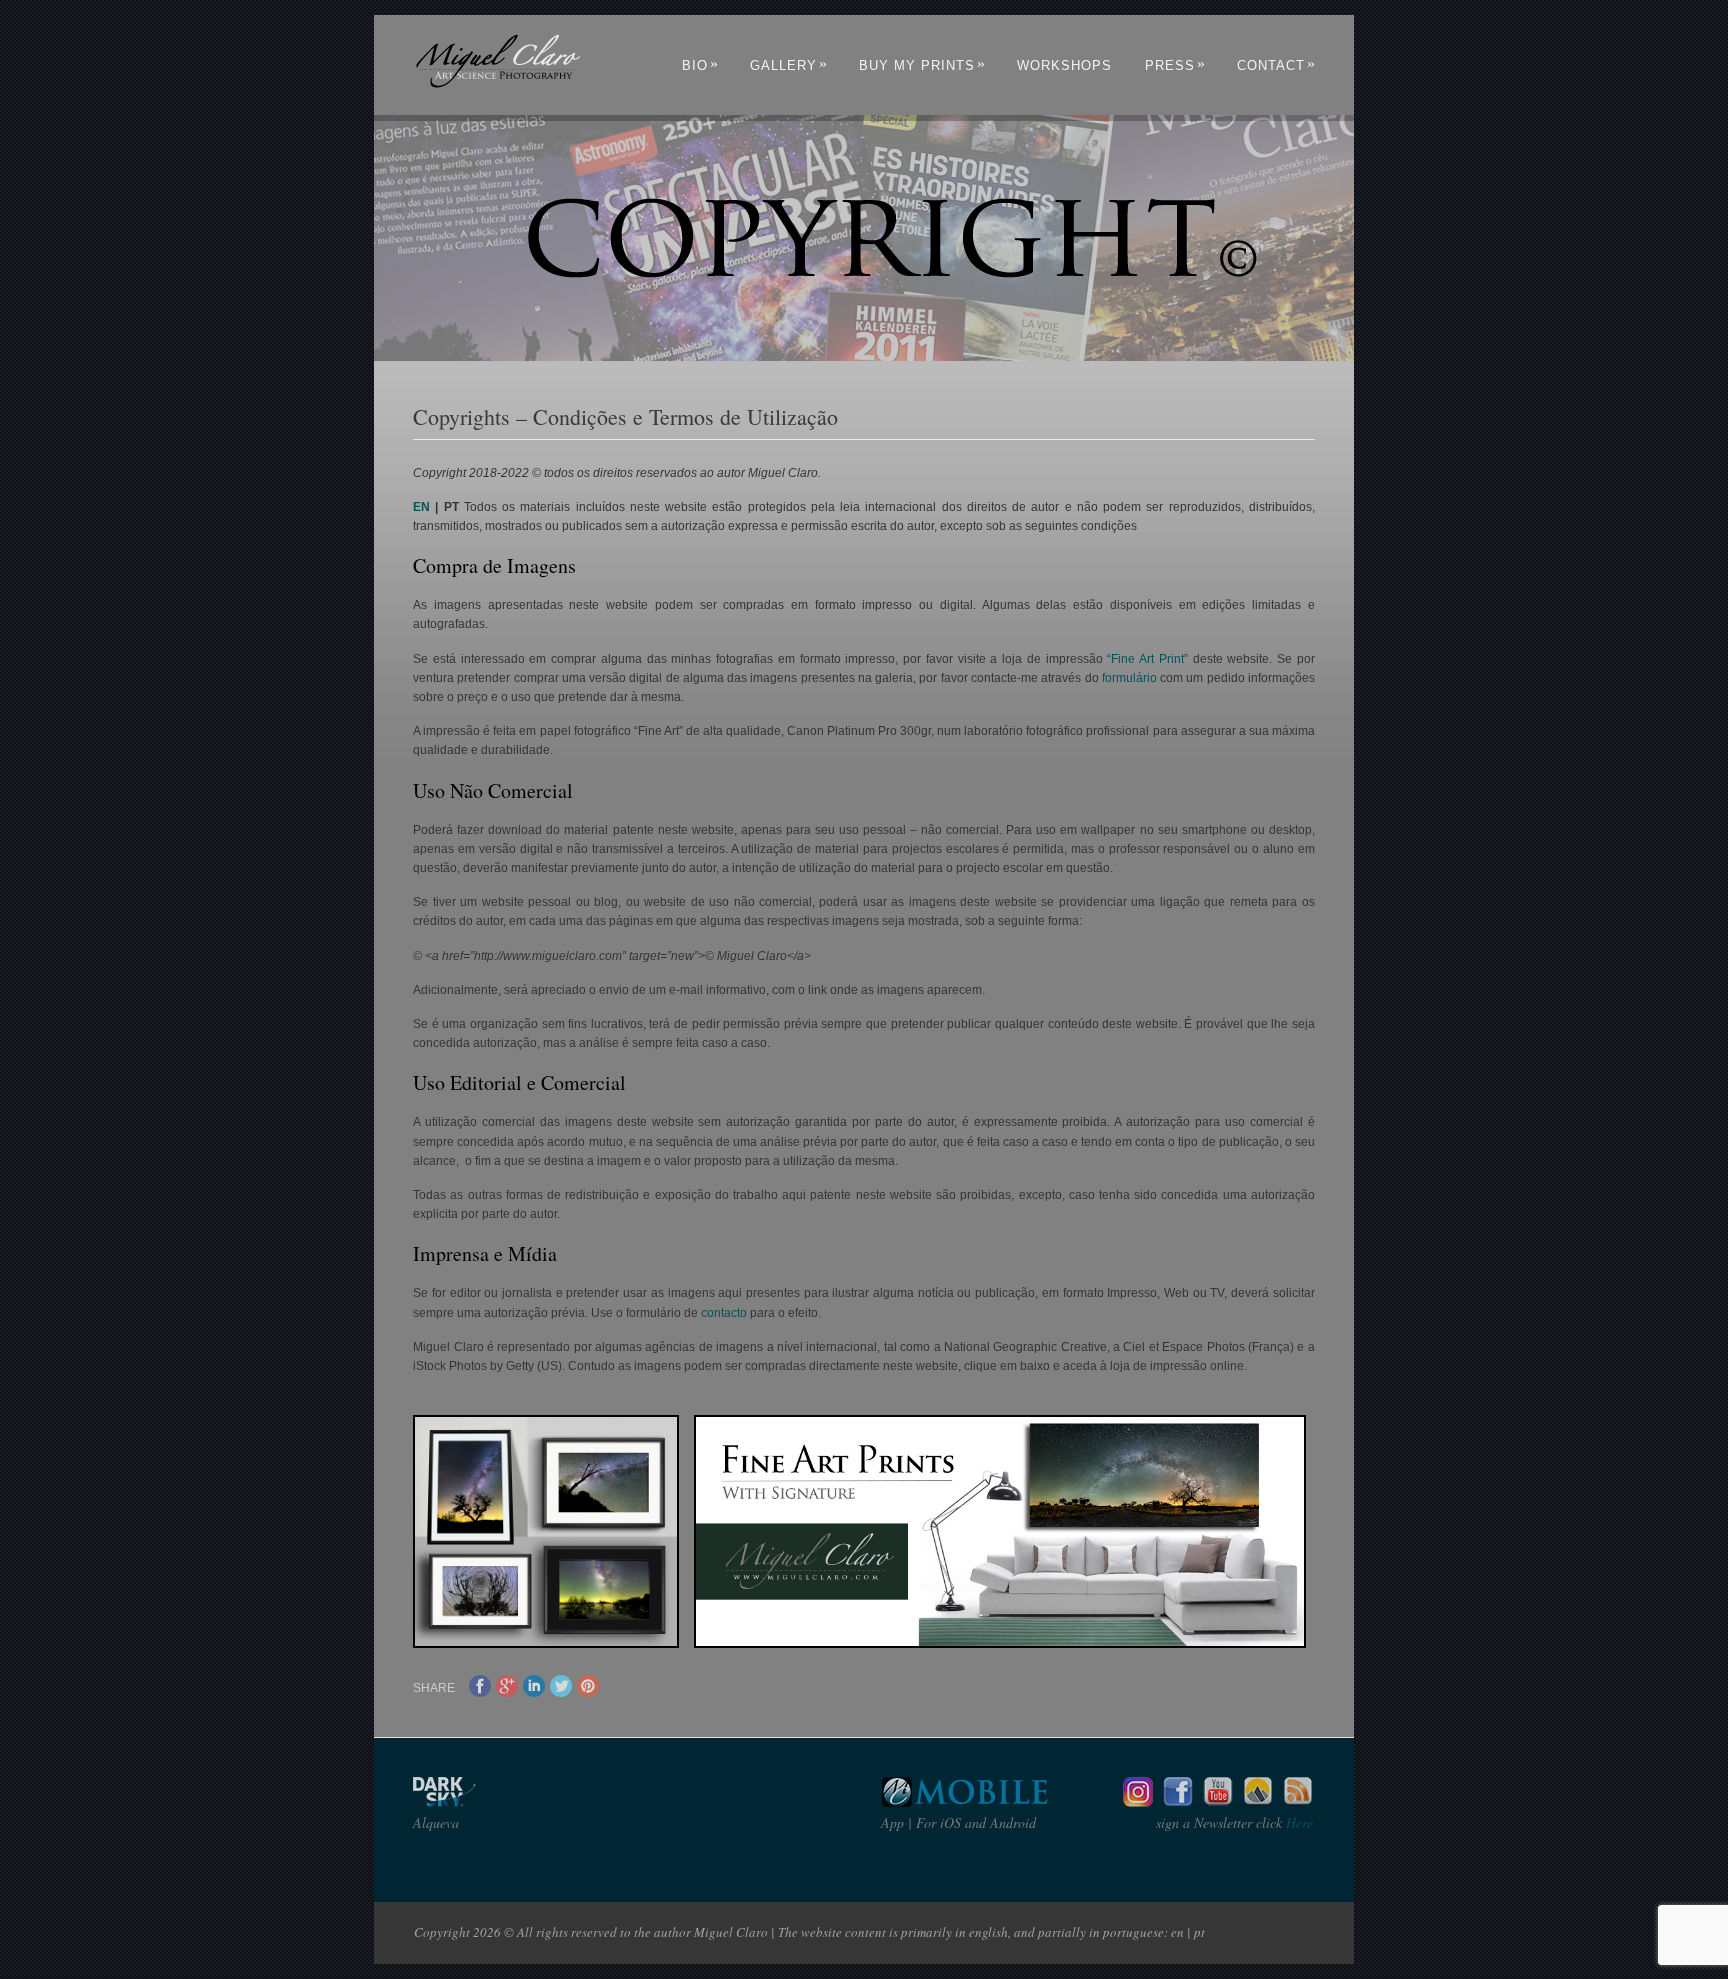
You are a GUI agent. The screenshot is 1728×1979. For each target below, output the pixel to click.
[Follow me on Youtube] (1218, 1801)
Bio (700, 65)
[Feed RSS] (1298, 1801)
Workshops (1064, 65)
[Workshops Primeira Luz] (1258, 1801)
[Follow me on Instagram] (1138, 1801)
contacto (724, 1313)
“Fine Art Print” (1147, 659)
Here (1297, 1822)
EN (421, 507)
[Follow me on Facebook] (1178, 1801)
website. (1249, 659)
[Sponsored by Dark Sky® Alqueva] (498, 1801)
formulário (1129, 678)
